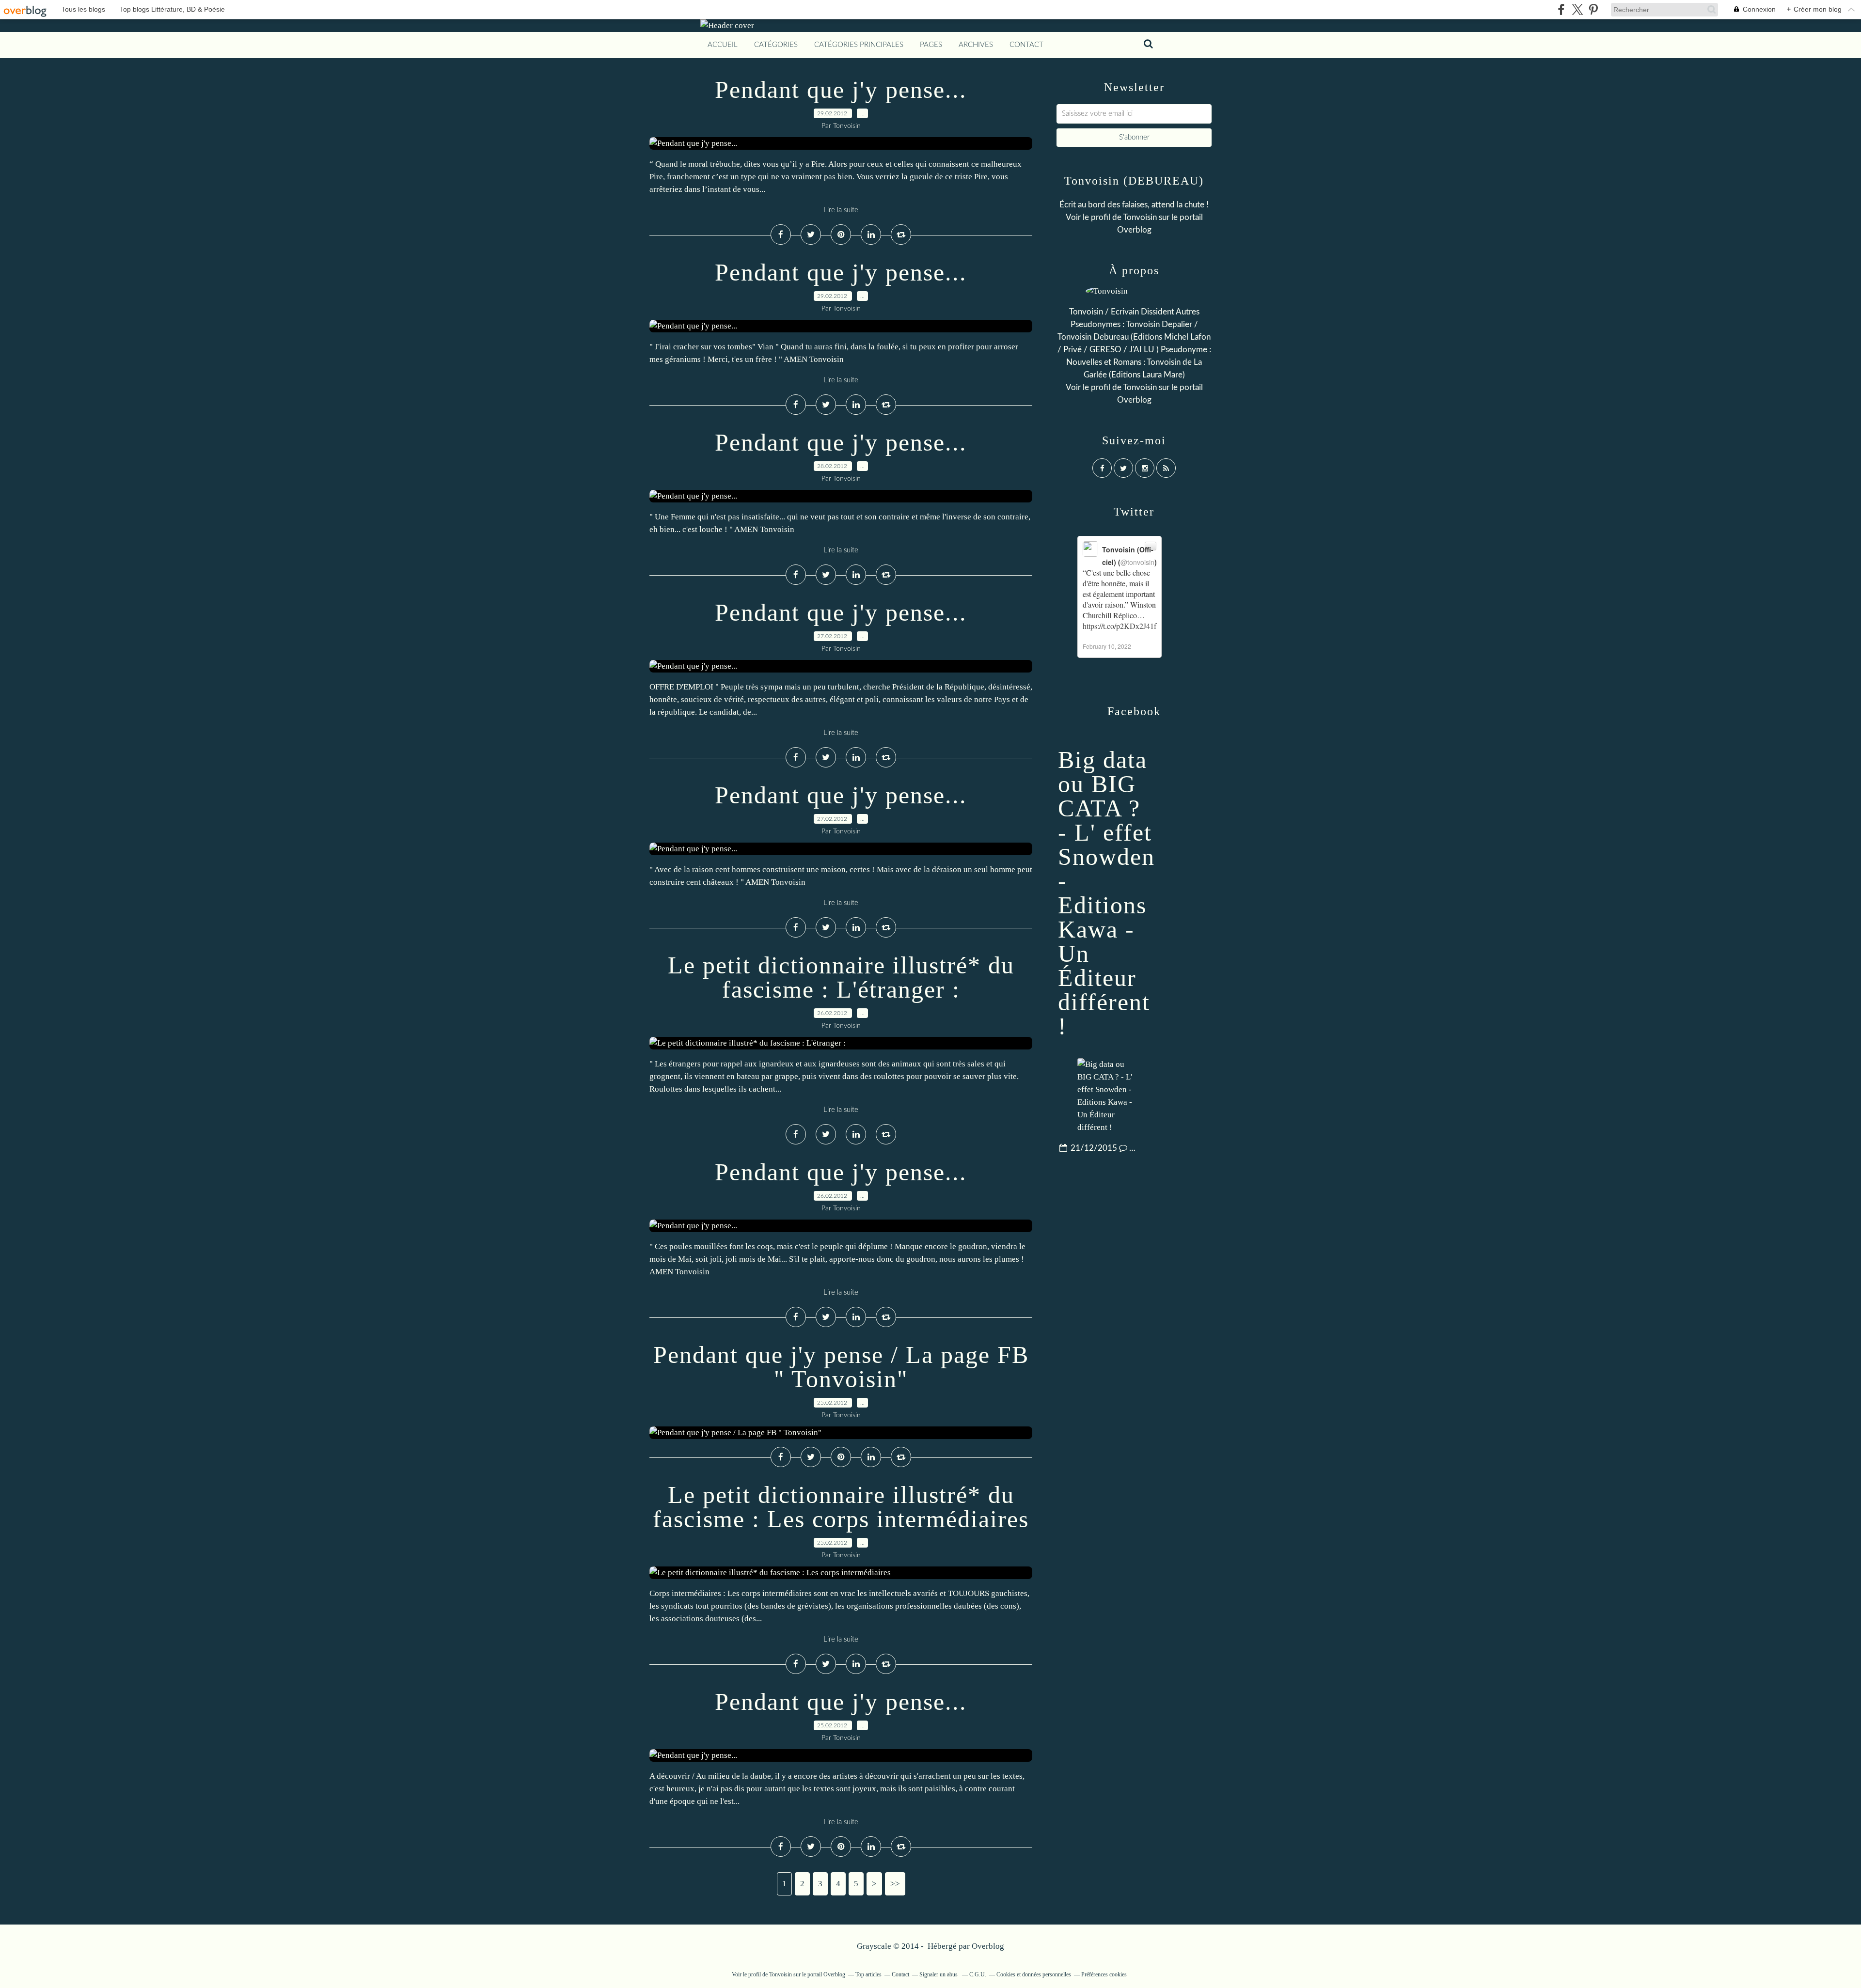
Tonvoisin (1140, 217)
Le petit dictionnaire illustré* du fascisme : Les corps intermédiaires (841, 1507)
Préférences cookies (1104, 1974)
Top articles (868, 1974)
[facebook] (1561, 9)
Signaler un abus (939, 1974)
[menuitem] (723, 45)
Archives (976, 45)
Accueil (723, 45)
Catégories (776, 45)
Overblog (988, 1946)
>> (895, 1884)
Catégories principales (859, 45)
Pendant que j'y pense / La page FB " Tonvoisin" (841, 1367)
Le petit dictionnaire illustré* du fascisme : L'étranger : (841, 977)
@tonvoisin (1137, 562)
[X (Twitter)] (1577, 9)
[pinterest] (1593, 9)
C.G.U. (978, 1974)
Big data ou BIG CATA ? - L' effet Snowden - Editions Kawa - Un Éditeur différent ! (1106, 893)
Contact (1026, 45)
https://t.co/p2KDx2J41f (1120, 626)
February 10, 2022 (1107, 646)
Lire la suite (841, 210)
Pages (931, 45)
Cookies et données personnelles (1034, 1974)
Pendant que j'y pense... (841, 90)
